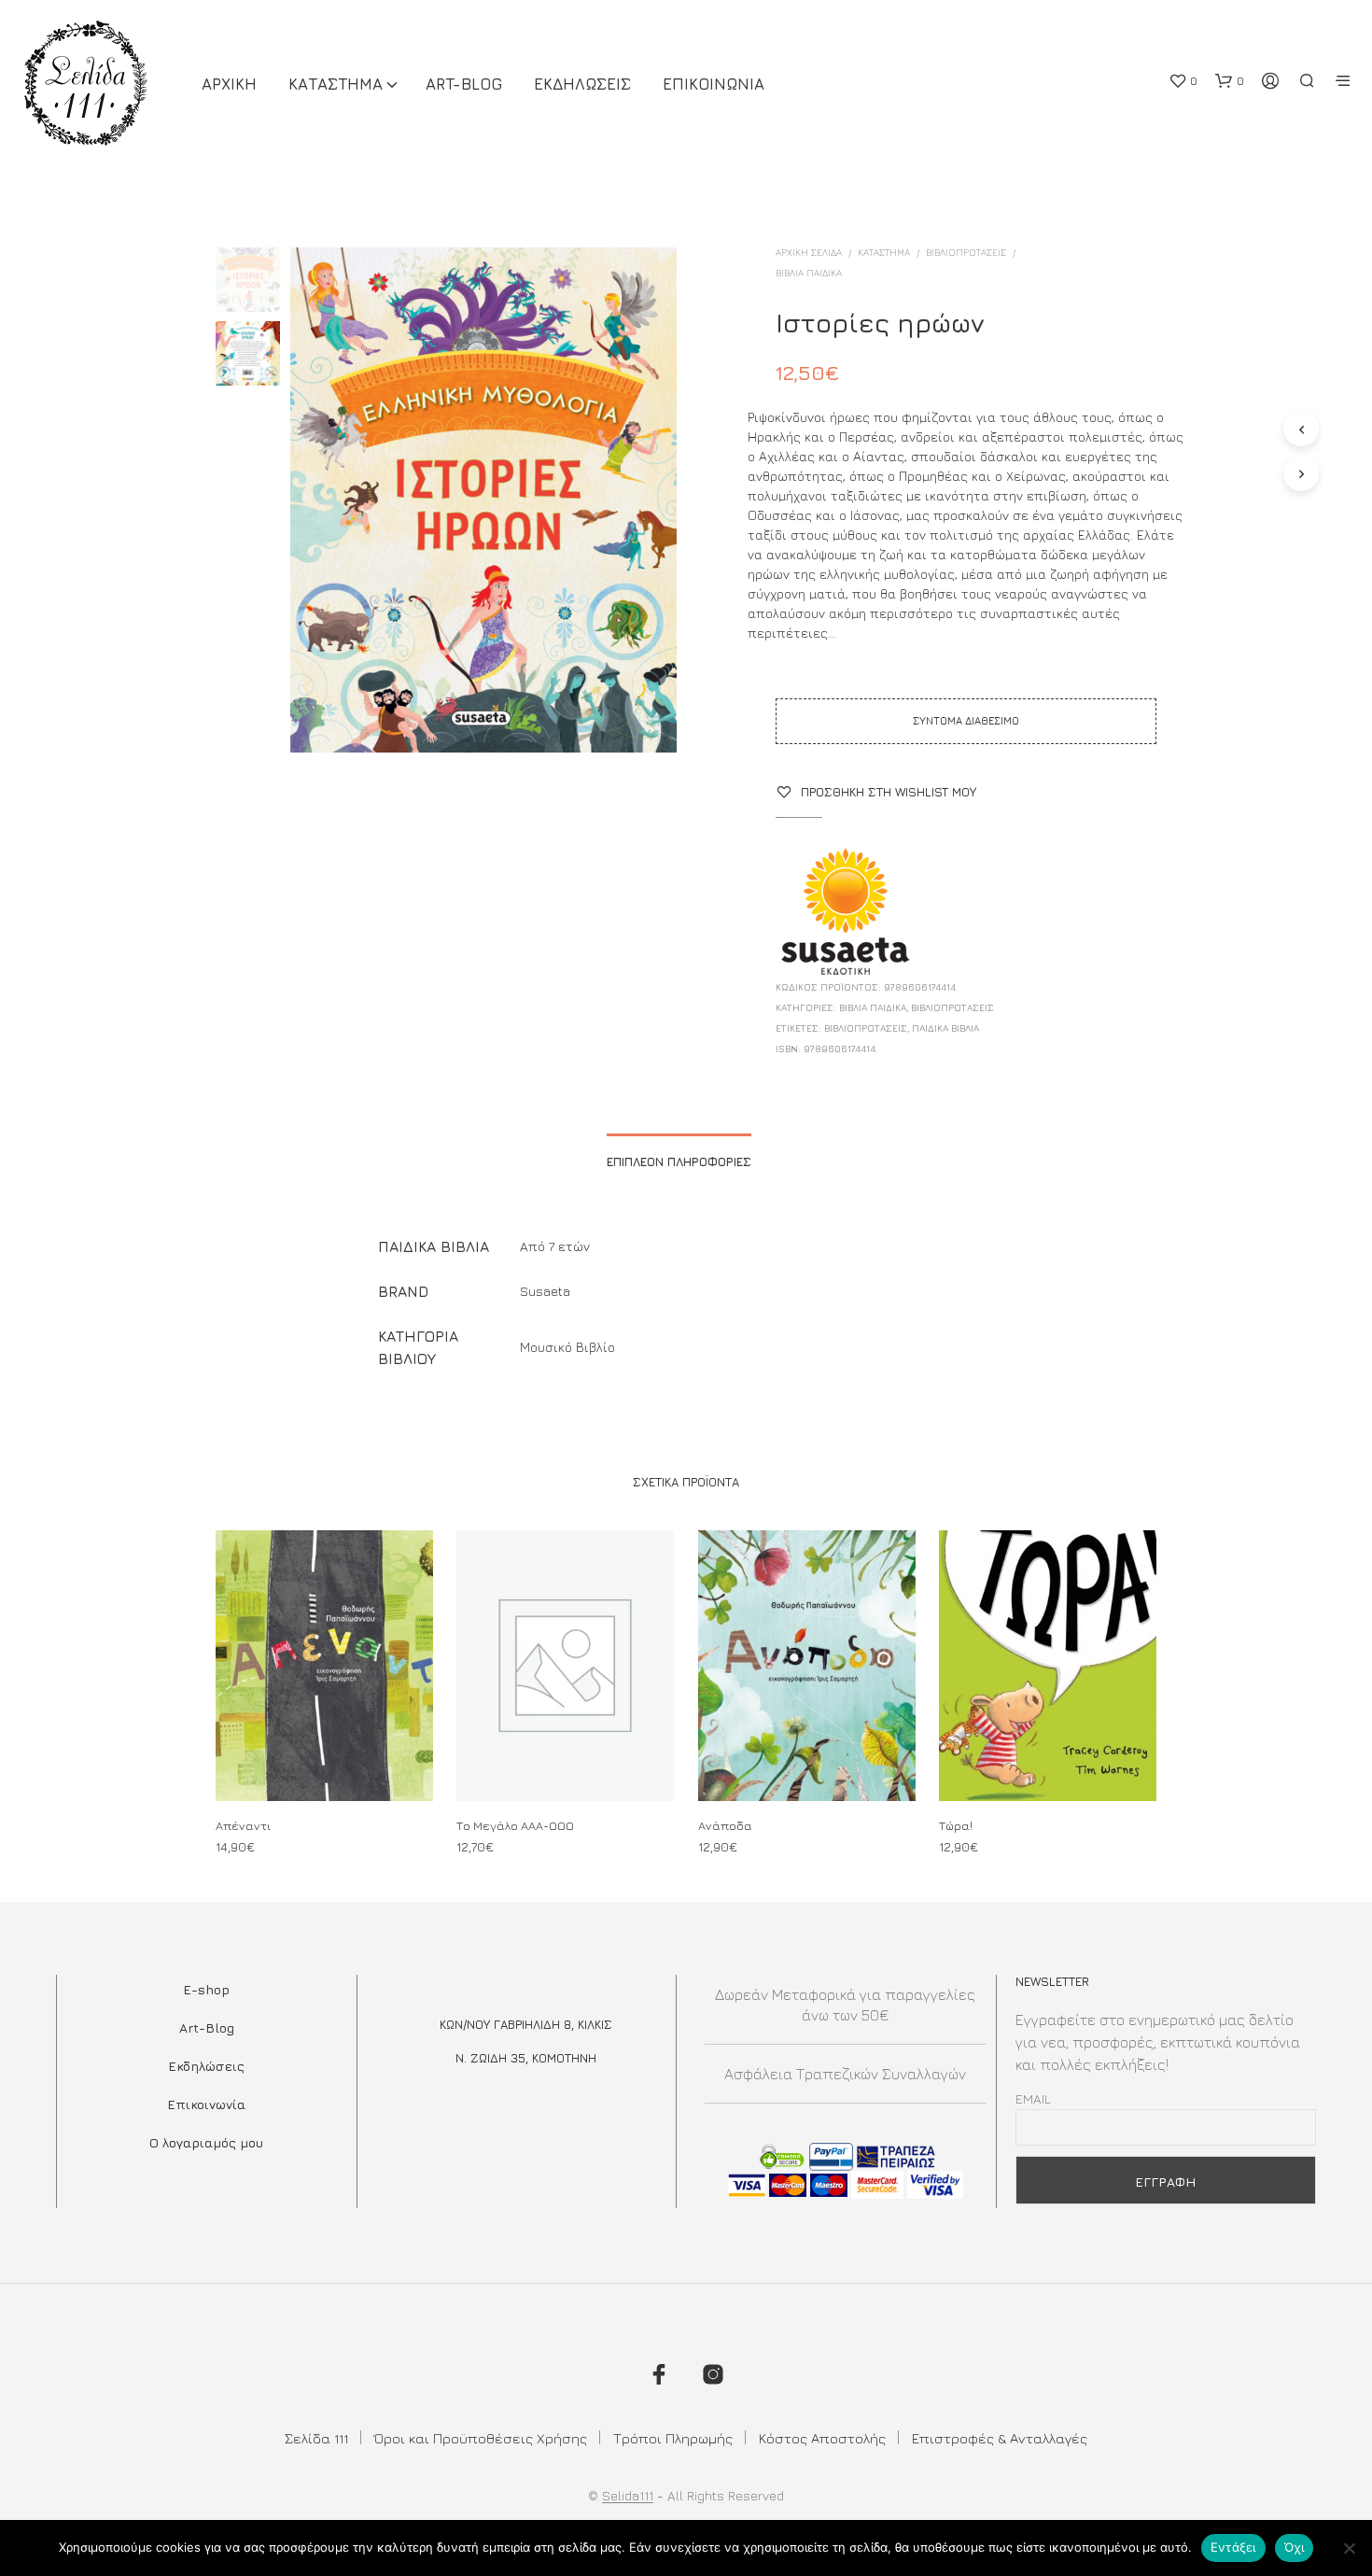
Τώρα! (956, 1825)
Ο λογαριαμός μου (206, 2142)
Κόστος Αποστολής (822, 2438)
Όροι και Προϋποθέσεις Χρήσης (481, 2438)
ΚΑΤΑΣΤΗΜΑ (336, 84)
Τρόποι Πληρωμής (673, 2438)
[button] (1183, 81)
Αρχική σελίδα (809, 252)
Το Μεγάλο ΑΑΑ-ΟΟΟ (515, 1825)
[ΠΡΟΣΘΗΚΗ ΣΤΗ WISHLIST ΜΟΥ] (325, 1766)
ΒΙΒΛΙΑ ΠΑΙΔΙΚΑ (809, 273)
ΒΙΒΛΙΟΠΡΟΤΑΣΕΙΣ (966, 252)
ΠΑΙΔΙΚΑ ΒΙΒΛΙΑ (945, 1028)
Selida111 (628, 2496)
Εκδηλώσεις (206, 2066)
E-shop (206, 1989)
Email (1033, 2098)
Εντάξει (1233, 2547)
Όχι (1295, 2547)
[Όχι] (1349, 2548)
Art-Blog (464, 84)
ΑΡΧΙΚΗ (229, 84)
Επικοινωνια (714, 84)
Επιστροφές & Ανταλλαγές (1000, 2438)
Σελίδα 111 (316, 2438)
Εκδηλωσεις (582, 84)
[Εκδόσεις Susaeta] (846, 913)
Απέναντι (243, 1825)
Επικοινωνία (206, 2104)
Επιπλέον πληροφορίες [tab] (679, 1161)
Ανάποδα (725, 1825)
